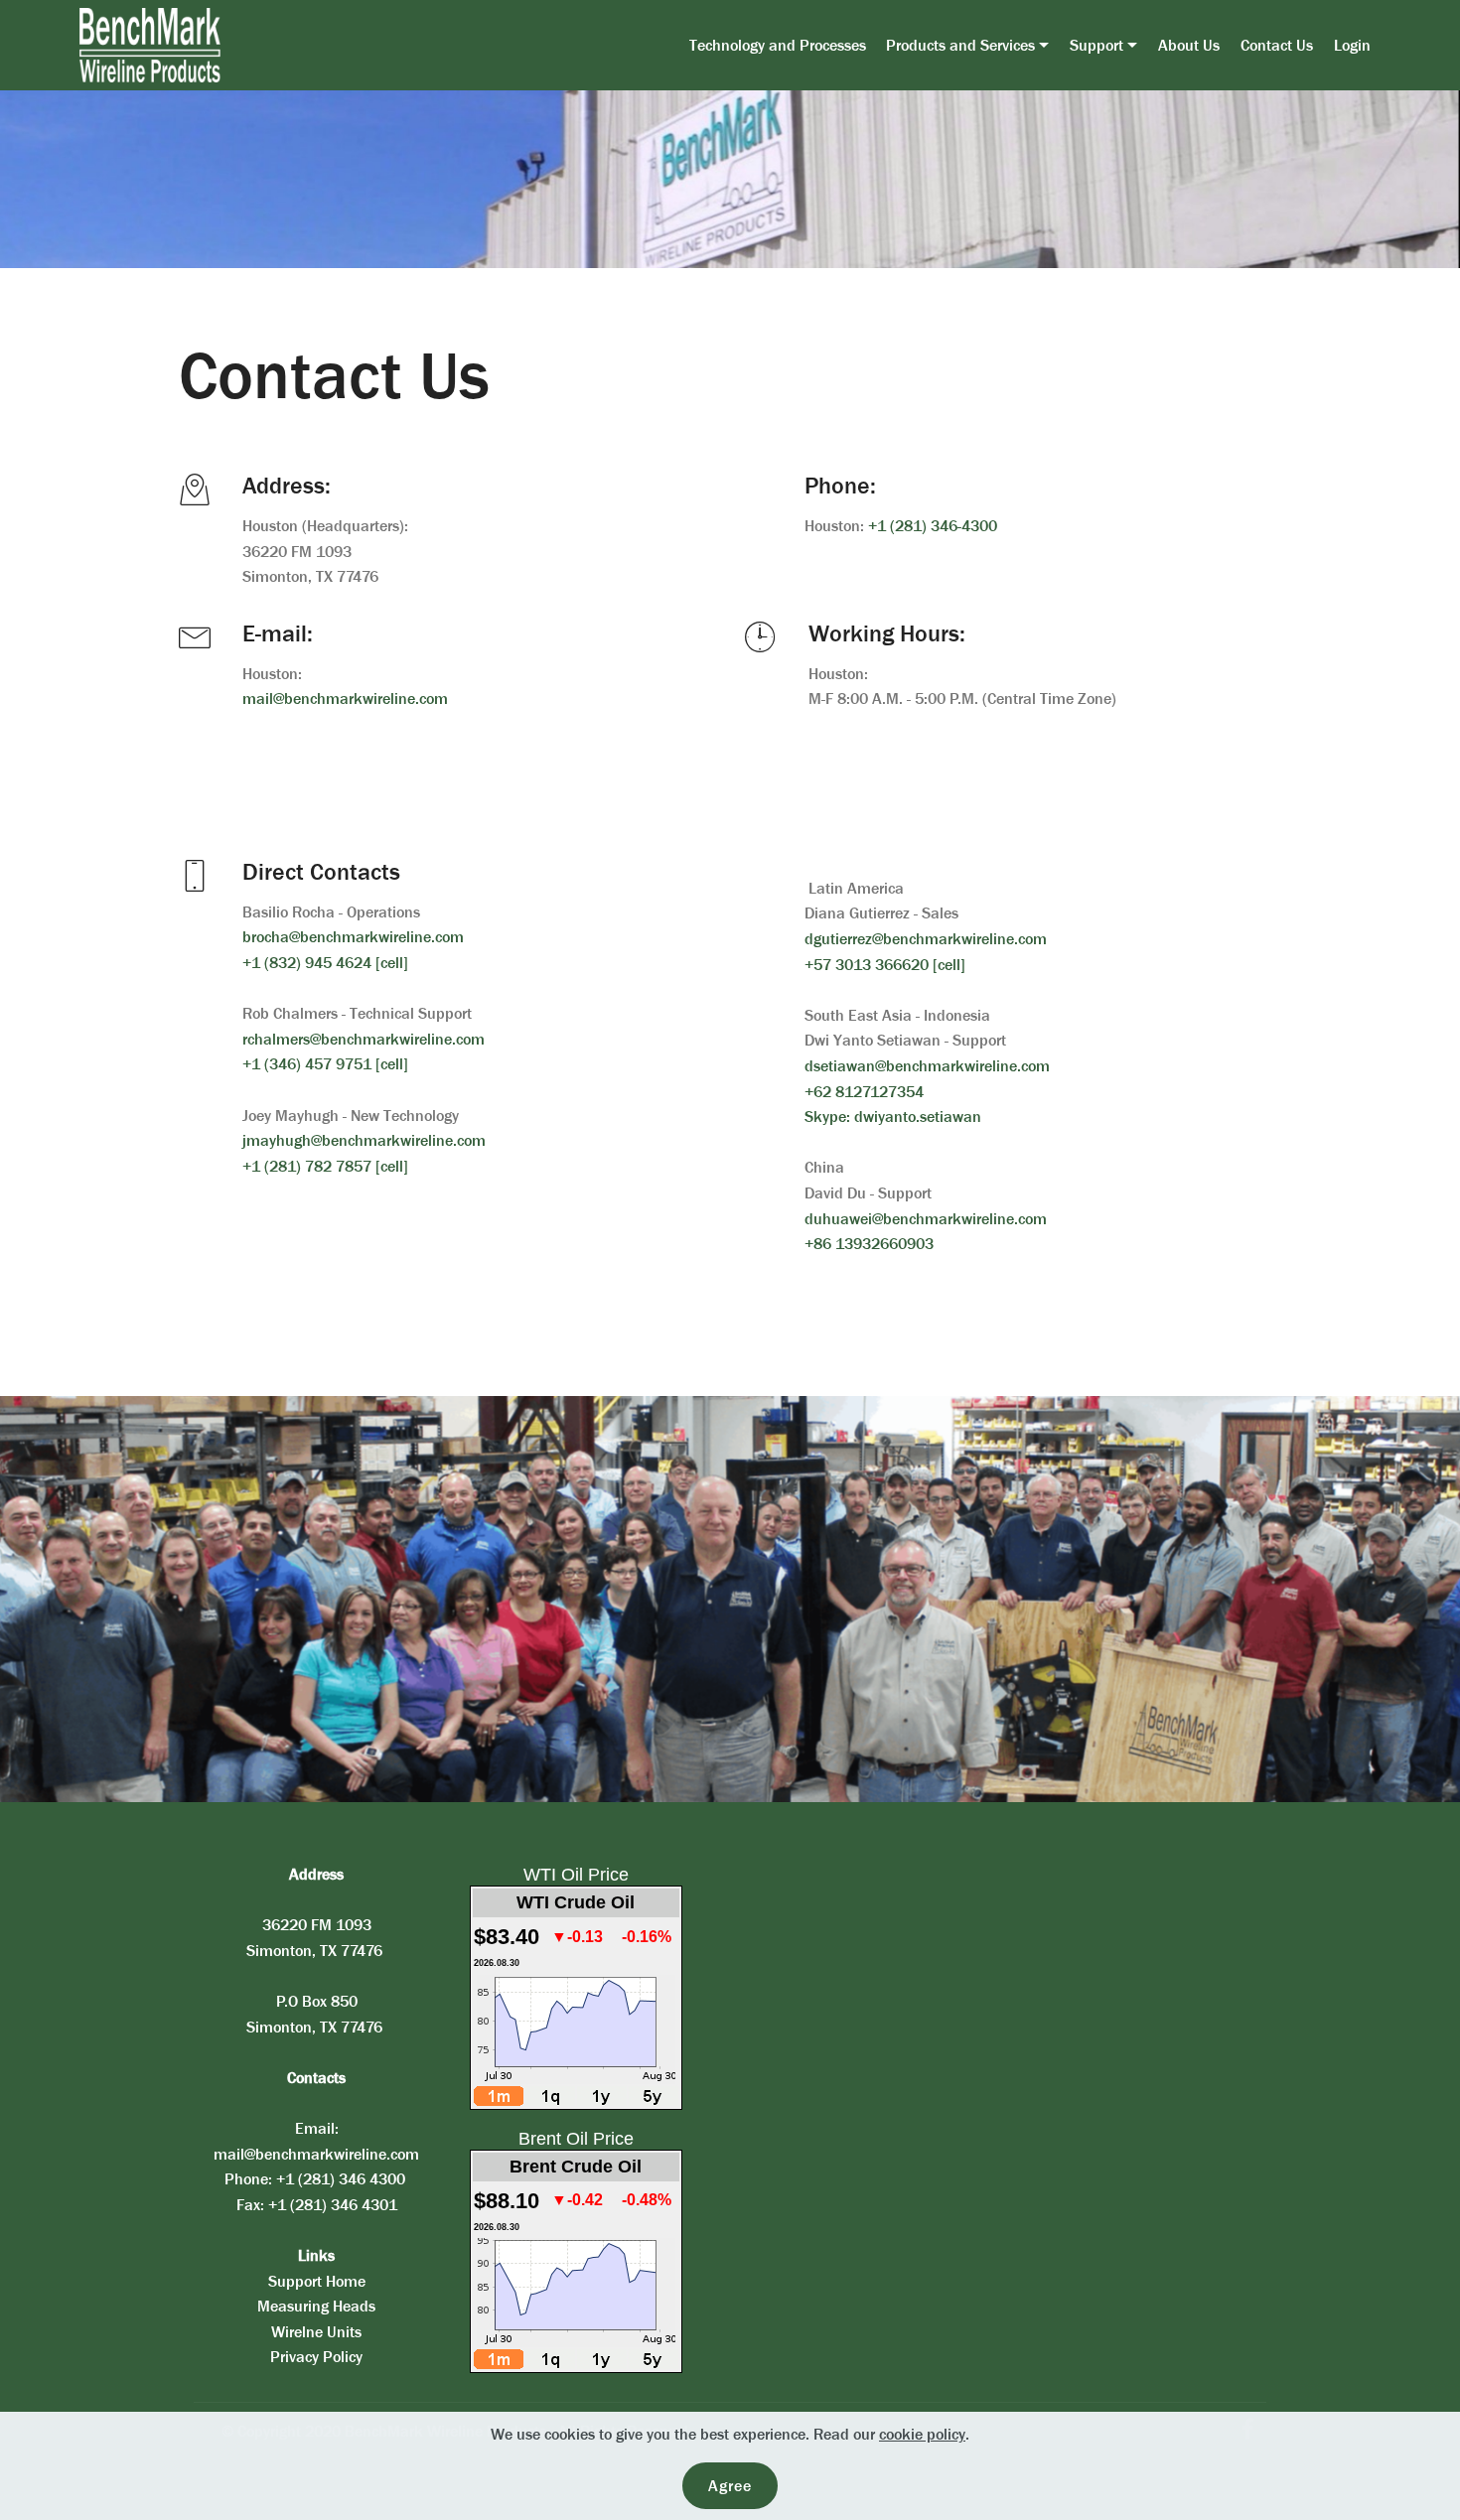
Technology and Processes (778, 45)
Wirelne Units (316, 2332)
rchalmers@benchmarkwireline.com (364, 1039)
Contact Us (1277, 45)
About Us (1189, 45)
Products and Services (960, 45)
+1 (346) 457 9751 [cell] (325, 1064)
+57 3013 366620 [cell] (885, 965)
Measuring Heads (316, 2306)
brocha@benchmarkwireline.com (353, 937)
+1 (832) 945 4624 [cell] (325, 963)
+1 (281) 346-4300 (933, 526)
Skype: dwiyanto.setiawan (893, 1117)
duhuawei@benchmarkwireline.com (926, 1219)
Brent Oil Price (576, 2139)
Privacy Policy (316, 2357)
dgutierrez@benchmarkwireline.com (926, 939)
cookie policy (922, 2434)
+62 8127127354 (864, 1092)
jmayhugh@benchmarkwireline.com (364, 1140)
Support (1096, 45)
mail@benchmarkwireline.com (345, 699)
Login (1352, 45)
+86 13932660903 (869, 1244)
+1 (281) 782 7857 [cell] (325, 1166)
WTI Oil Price (576, 1875)
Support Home (317, 2281)
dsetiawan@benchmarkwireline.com (927, 1066)
